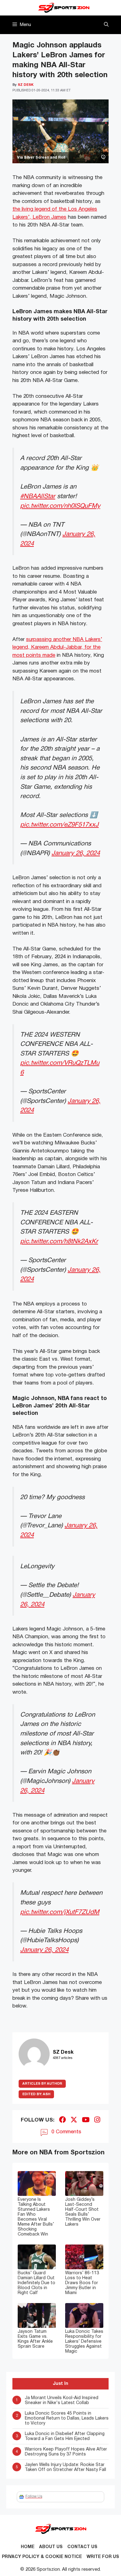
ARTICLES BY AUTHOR (42, 2084)
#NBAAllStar (38, 496)
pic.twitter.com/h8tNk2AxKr (59, 1242)
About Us (51, 2547)
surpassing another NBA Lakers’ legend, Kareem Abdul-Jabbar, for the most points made (57, 647)
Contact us (82, 2547)
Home (28, 2547)
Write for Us (103, 2557)
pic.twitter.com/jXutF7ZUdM (60, 1912)
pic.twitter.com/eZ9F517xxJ (59, 825)
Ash (36, 2094)
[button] (106, 25)
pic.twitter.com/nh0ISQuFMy (60, 506)
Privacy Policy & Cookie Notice (42, 2557)
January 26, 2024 (76, 853)
